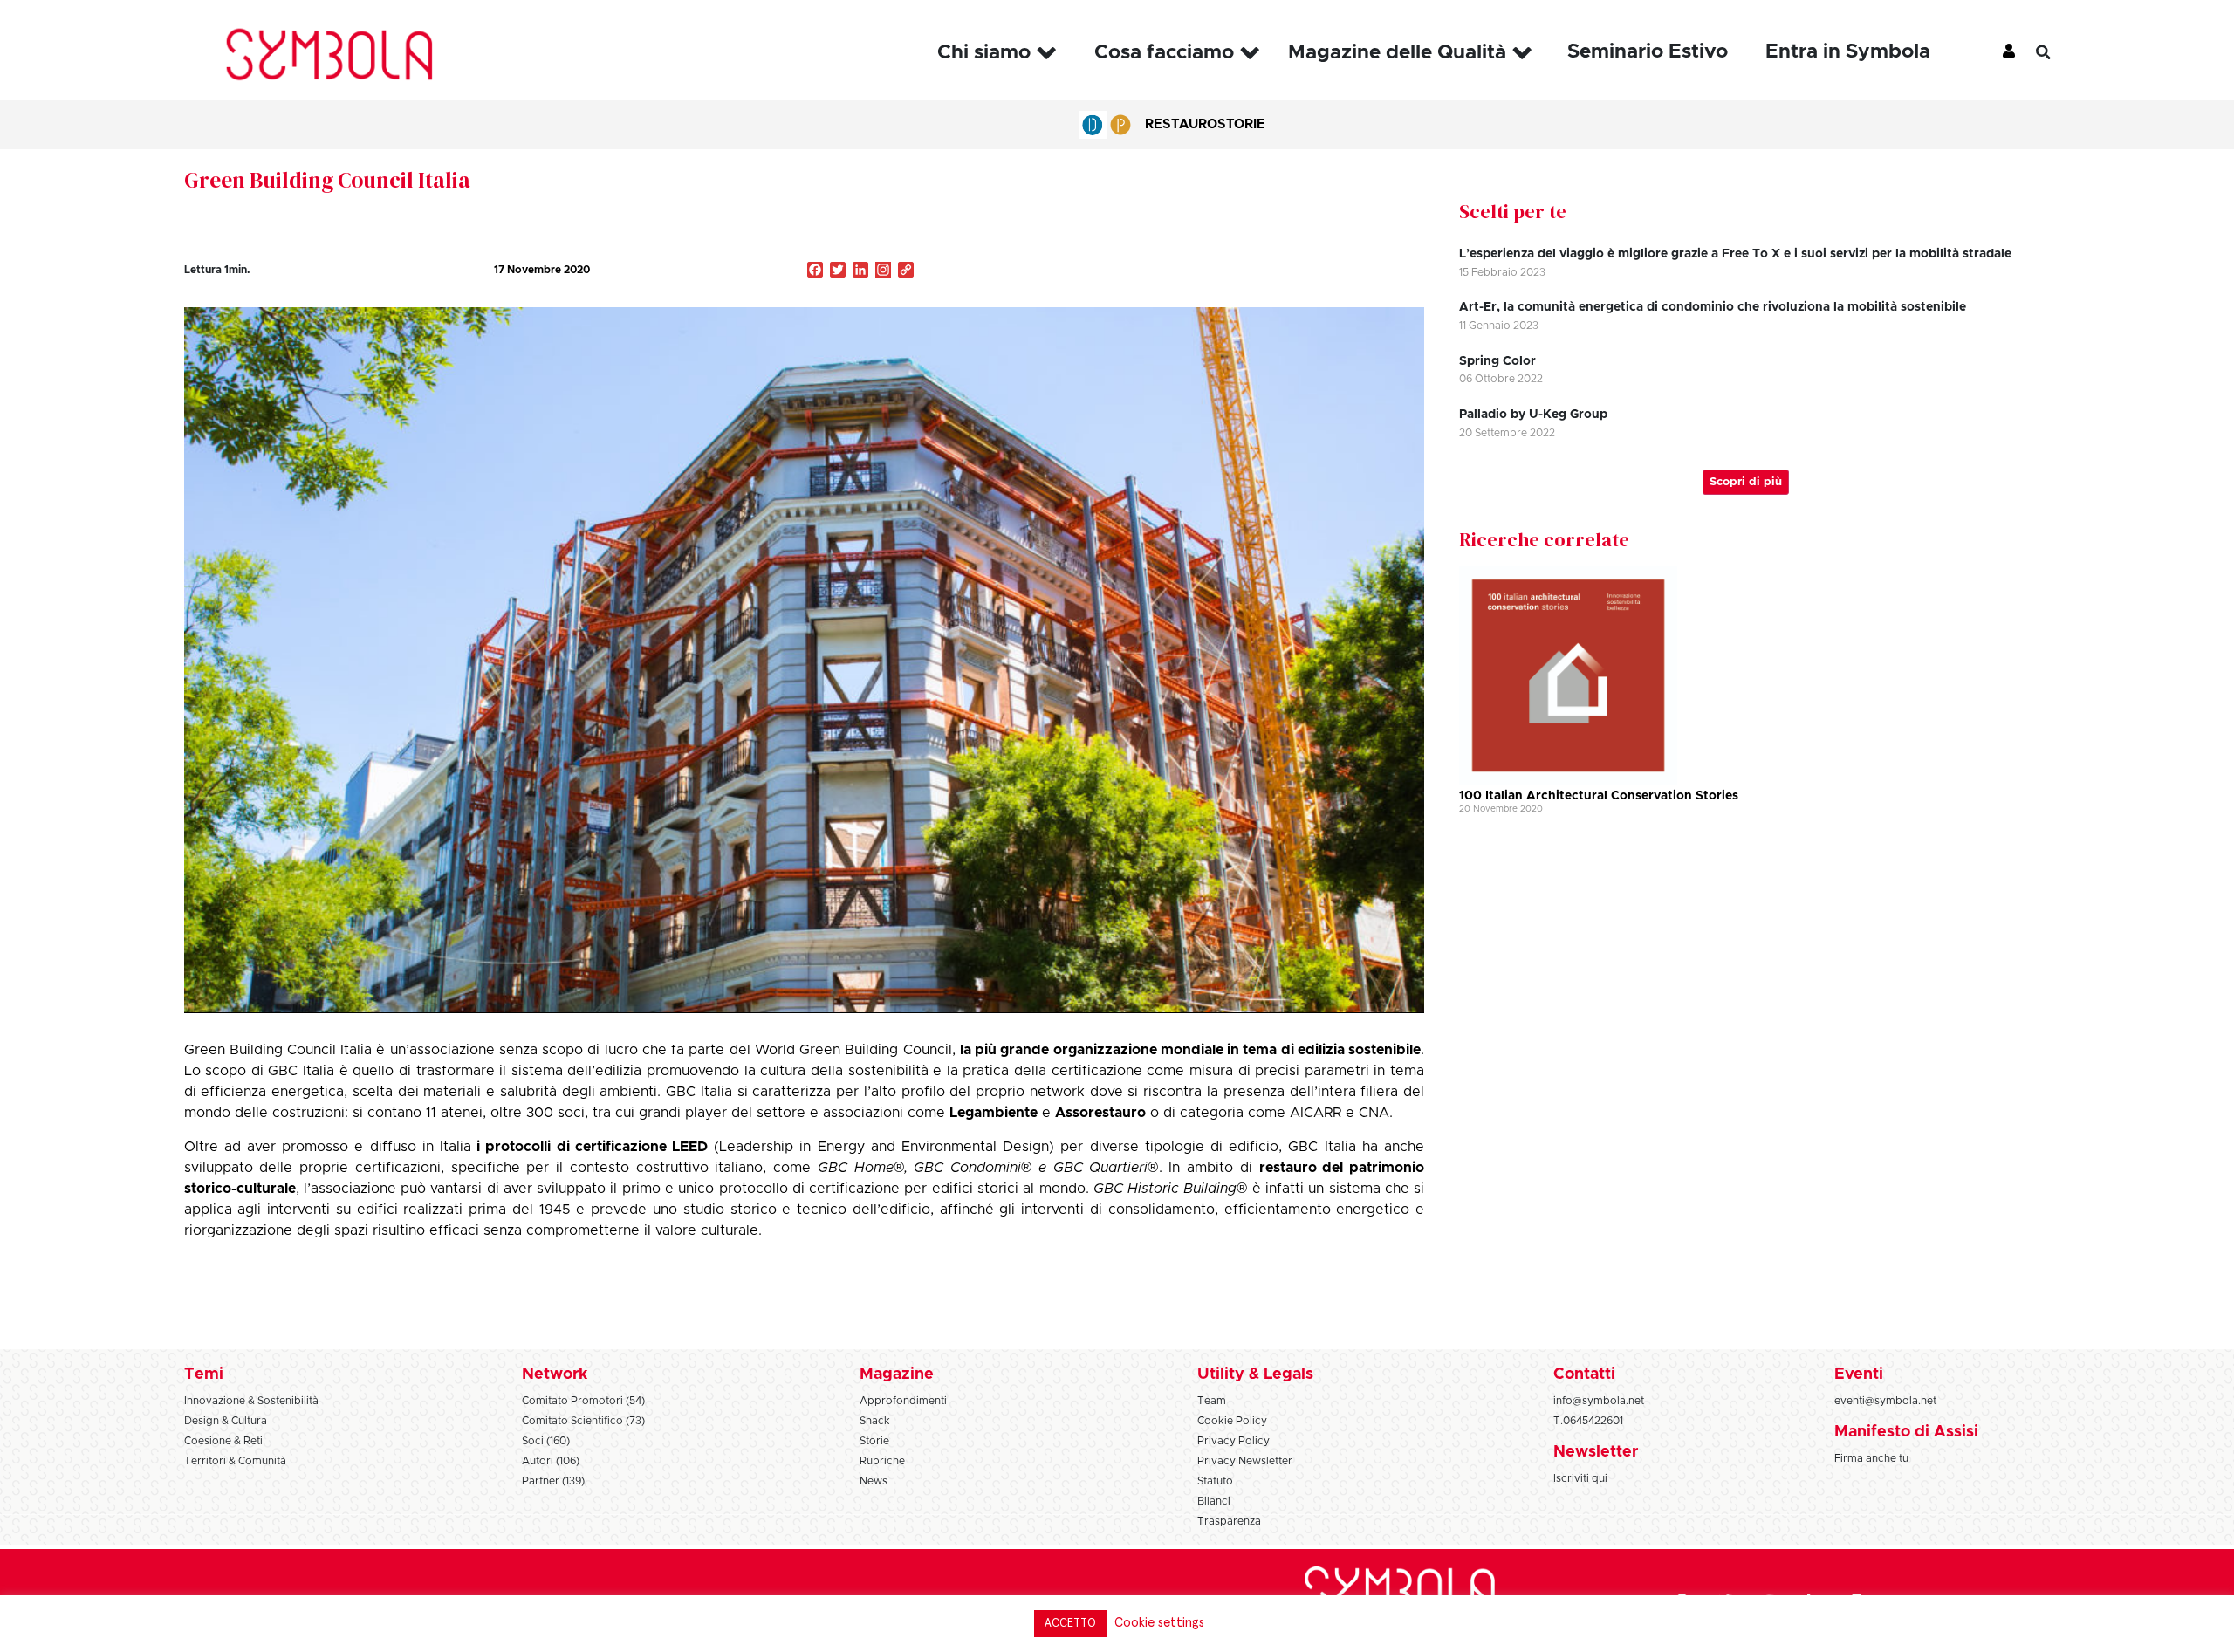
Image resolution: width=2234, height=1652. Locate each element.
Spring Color (1497, 361)
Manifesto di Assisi (1906, 1432)
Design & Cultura (226, 1421)
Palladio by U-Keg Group (1533, 415)
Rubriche (882, 1461)
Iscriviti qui (1580, 1478)
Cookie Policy (1232, 1421)
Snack (875, 1421)
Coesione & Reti (223, 1441)
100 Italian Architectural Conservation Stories (1599, 796)
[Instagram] (883, 271)
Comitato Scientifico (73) (583, 1421)
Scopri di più (1746, 482)
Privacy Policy (1233, 1441)
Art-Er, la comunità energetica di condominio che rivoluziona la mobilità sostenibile (1713, 307)
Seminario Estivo (1648, 52)
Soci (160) (546, 1441)
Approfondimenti (903, 1401)
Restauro (1181, 124)
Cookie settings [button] (1159, 1623)
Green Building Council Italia (327, 180)
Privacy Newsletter (1245, 1461)
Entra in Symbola (1848, 52)
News (874, 1481)
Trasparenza (1229, 1521)
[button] (2056, 52)
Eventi (1859, 1374)
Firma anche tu (1871, 1458)
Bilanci (1214, 1501)
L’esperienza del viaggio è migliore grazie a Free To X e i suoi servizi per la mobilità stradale (1735, 254)
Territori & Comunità (235, 1461)
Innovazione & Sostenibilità (251, 1401)
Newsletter (1596, 1452)
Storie (1241, 124)
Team (1212, 1401)
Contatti (1584, 1374)
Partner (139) (553, 1481)
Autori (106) (551, 1461)
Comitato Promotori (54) (583, 1401)
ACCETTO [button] (1070, 1624)
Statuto (1215, 1481)
